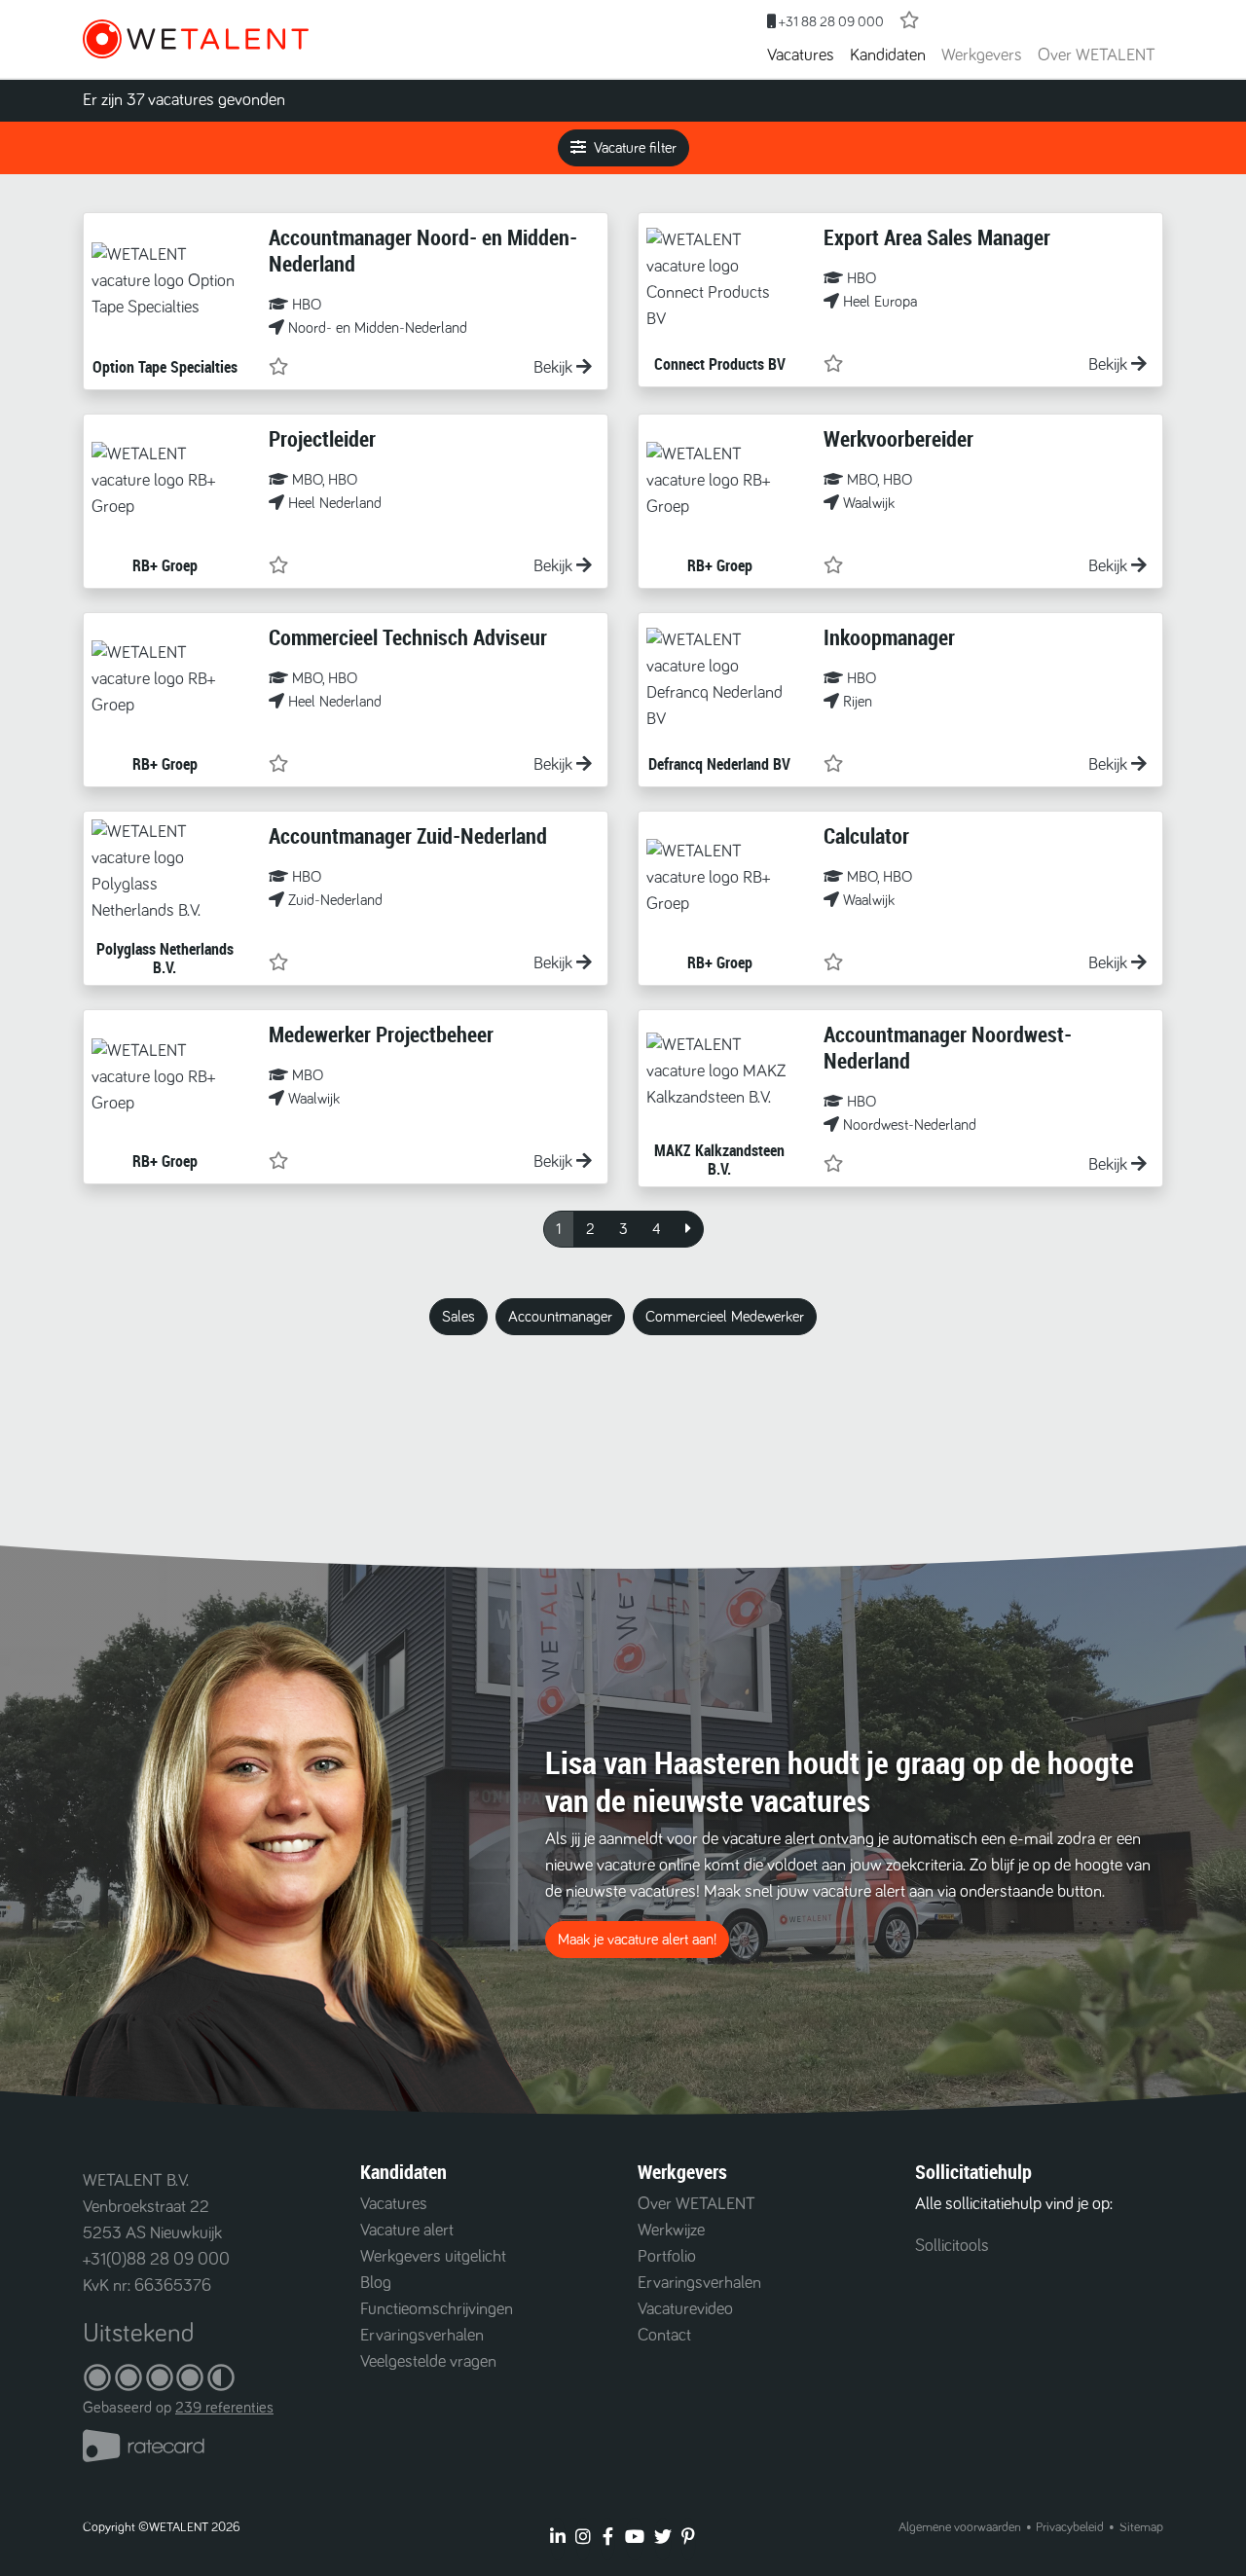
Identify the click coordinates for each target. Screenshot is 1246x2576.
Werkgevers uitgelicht (433, 2257)
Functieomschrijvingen (437, 2309)
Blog (376, 2283)
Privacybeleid (1070, 2527)
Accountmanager (560, 1317)
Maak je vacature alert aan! (637, 1940)
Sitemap (1141, 2527)
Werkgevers (982, 55)
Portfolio (667, 2257)
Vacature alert (407, 2231)
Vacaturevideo (685, 2309)
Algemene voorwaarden (960, 2527)
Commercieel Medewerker (725, 1317)
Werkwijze (671, 2231)
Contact (664, 2336)
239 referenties (224, 2408)
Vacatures (801, 55)
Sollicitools (952, 2246)
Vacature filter (635, 148)
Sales (458, 1317)
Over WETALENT (1097, 55)
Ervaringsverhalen (422, 2336)
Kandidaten (888, 55)
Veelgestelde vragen (428, 2362)
